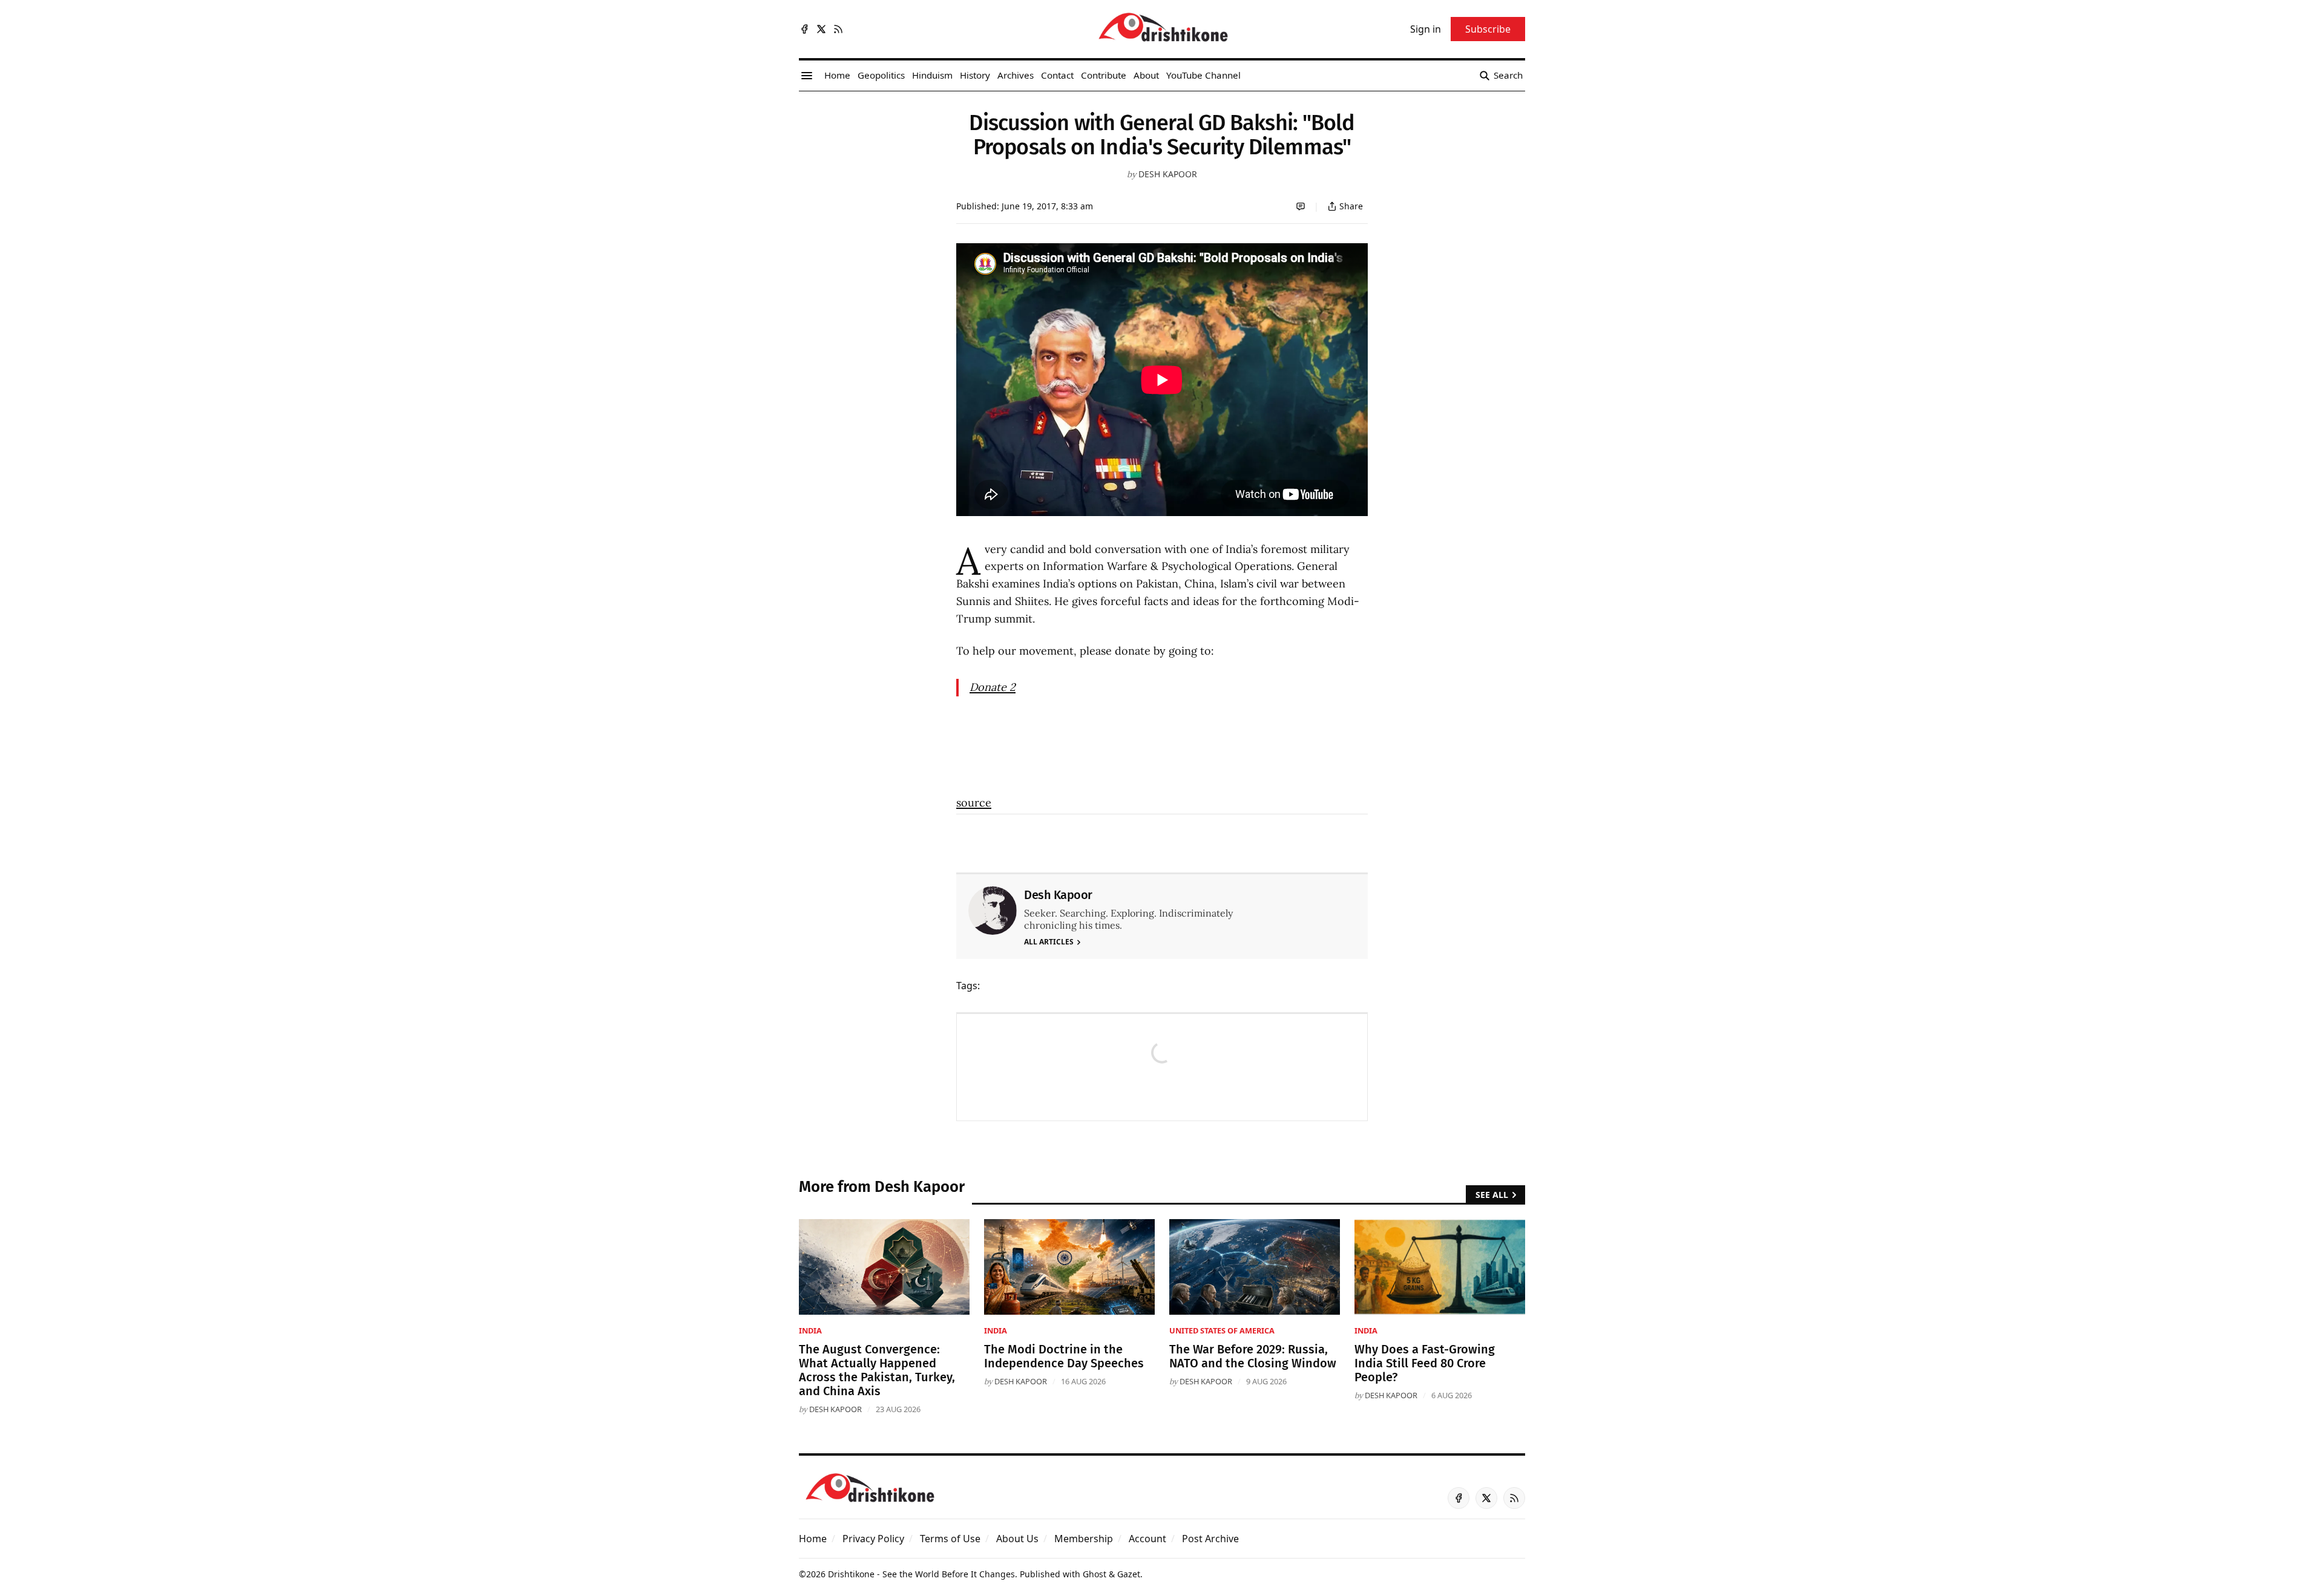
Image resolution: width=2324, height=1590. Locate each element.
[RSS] (838, 29)
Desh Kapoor (1168, 174)
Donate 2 (993, 687)
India (810, 1330)
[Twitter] (821, 29)
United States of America (1222, 1330)
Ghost (1095, 1574)
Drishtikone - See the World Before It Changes (921, 1574)
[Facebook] (804, 29)
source (974, 803)
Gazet (1129, 1574)
